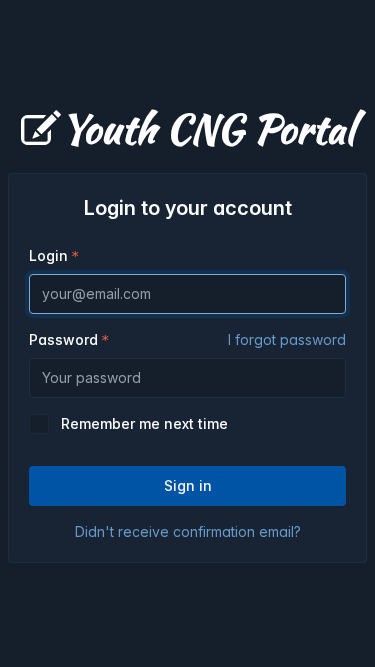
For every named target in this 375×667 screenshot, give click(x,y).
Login (48, 255)
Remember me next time (144, 423)
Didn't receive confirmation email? (188, 531)
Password (187, 339)
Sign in (188, 485)
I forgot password (287, 339)
